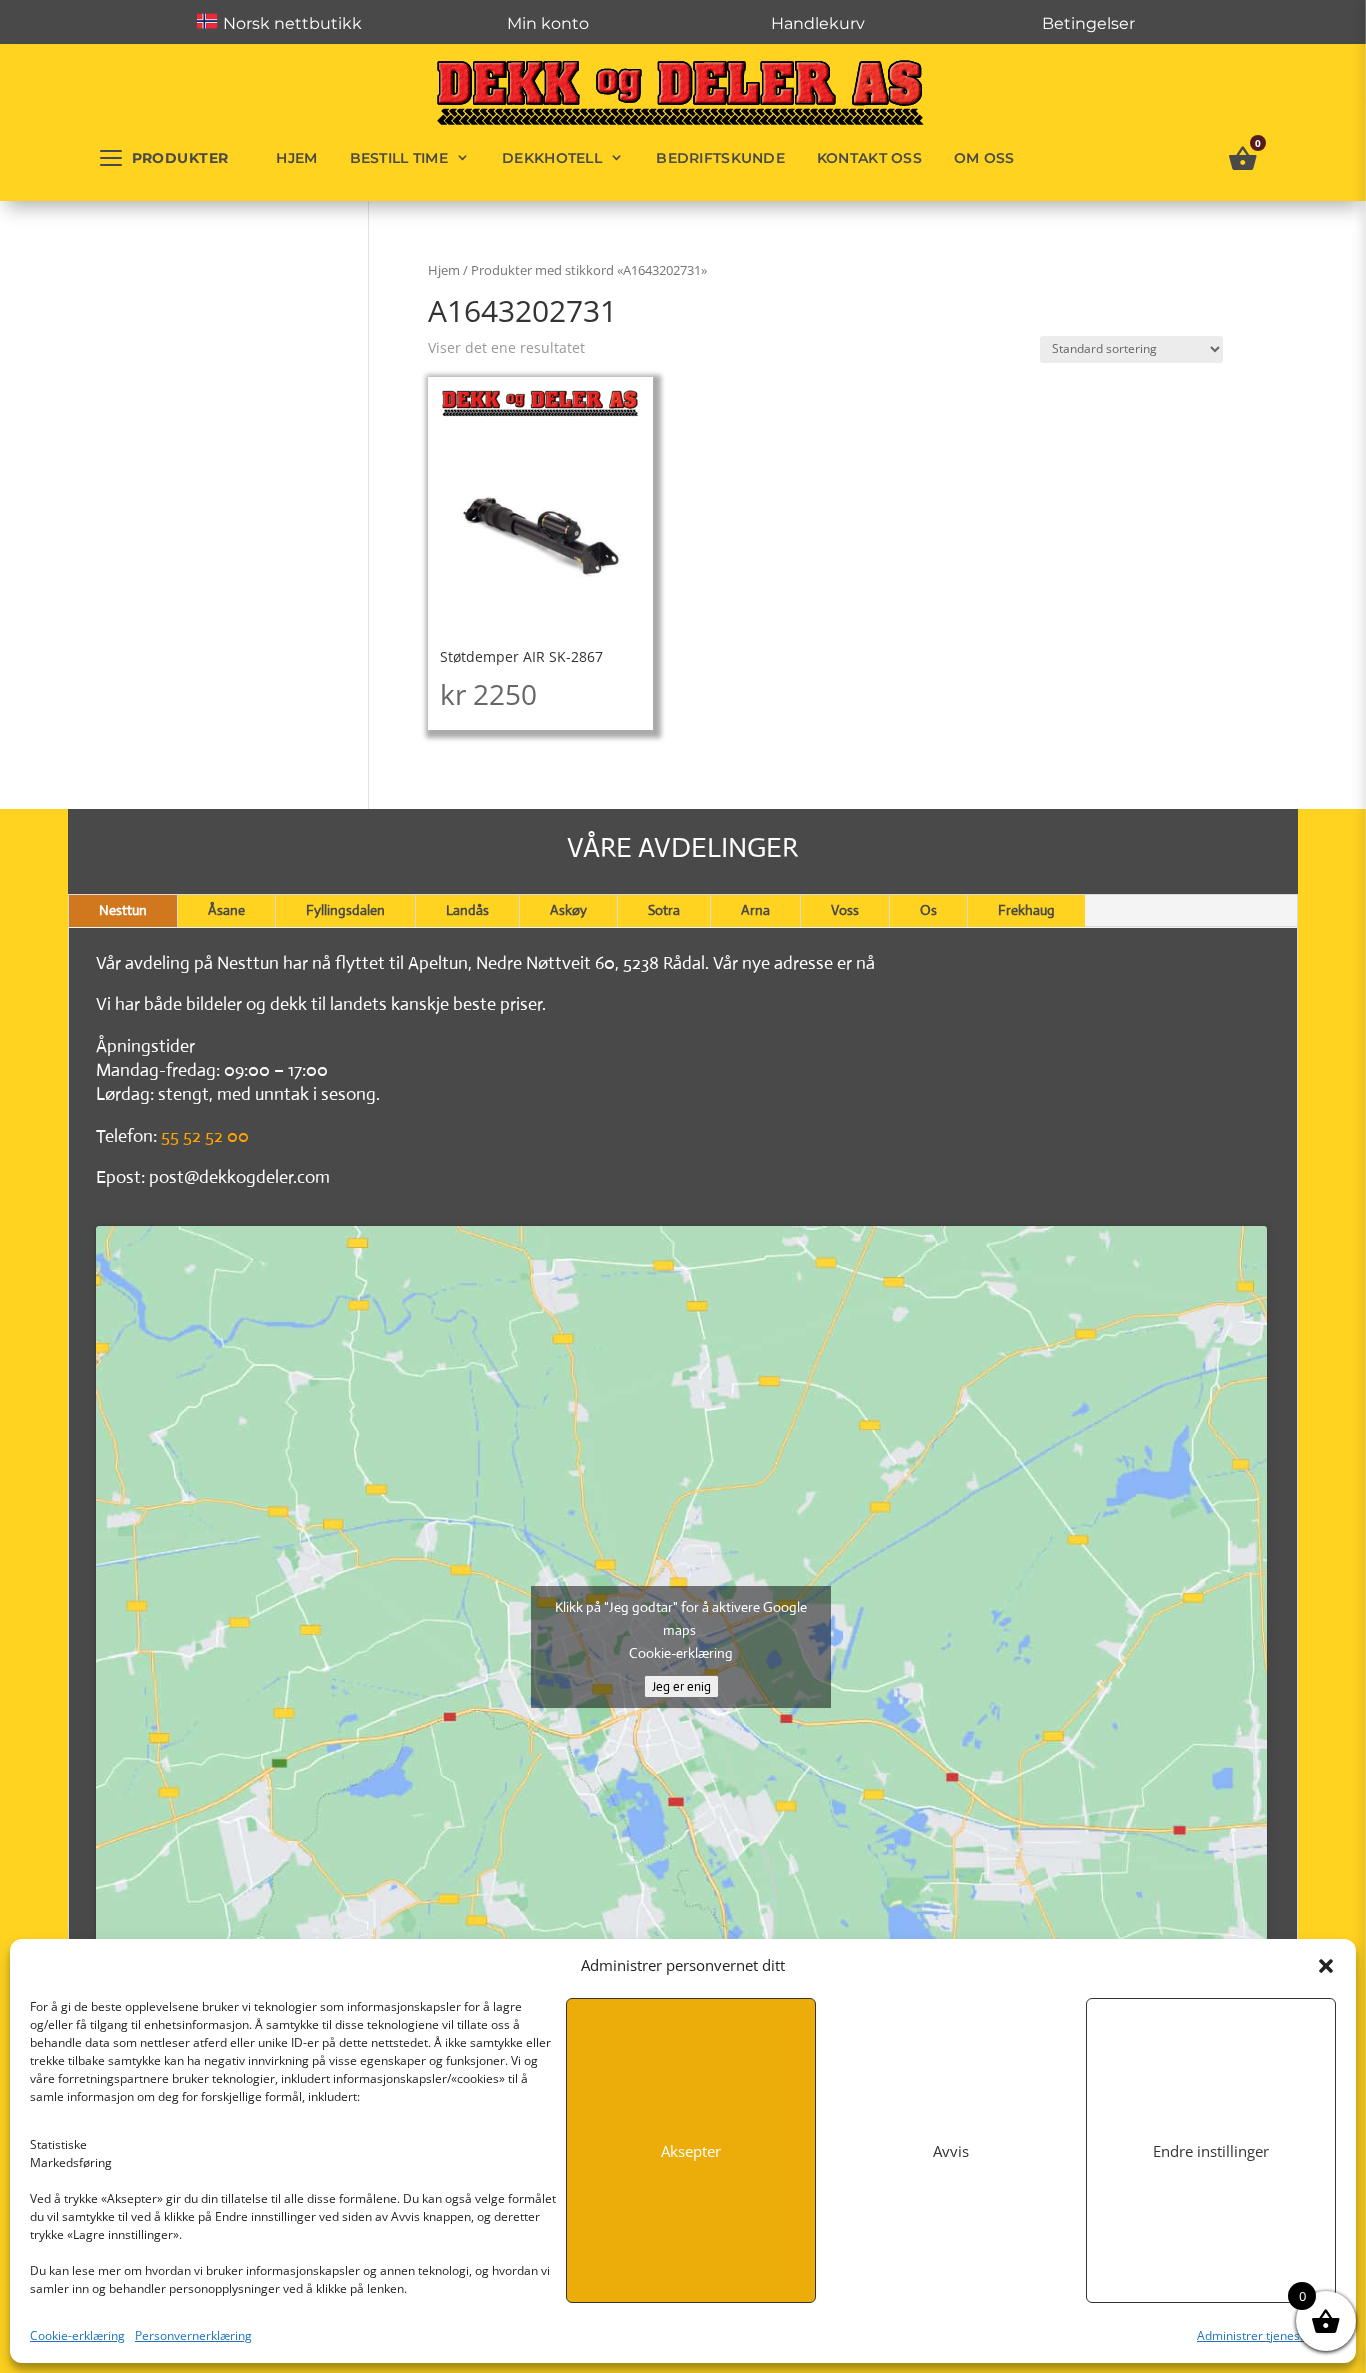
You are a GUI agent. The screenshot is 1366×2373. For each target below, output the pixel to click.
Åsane (226, 910)
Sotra (664, 910)
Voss (845, 910)
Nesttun (123, 910)
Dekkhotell (552, 158)
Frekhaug (1026, 910)
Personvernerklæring (193, 2335)
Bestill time (399, 158)
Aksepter (691, 2151)
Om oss (984, 158)
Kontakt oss (869, 158)
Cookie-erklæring (77, 2335)
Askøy (568, 910)
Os (928, 910)
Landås (467, 910)
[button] (1326, 1966)
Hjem (296, 158)
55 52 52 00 (205, 1136)
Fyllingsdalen (345, 910)
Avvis (951, 2151)
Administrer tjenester (1256, 2335)
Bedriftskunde (720, 158)
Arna (755, 910)
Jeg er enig (681, 1686)
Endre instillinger (1211, 2151)
